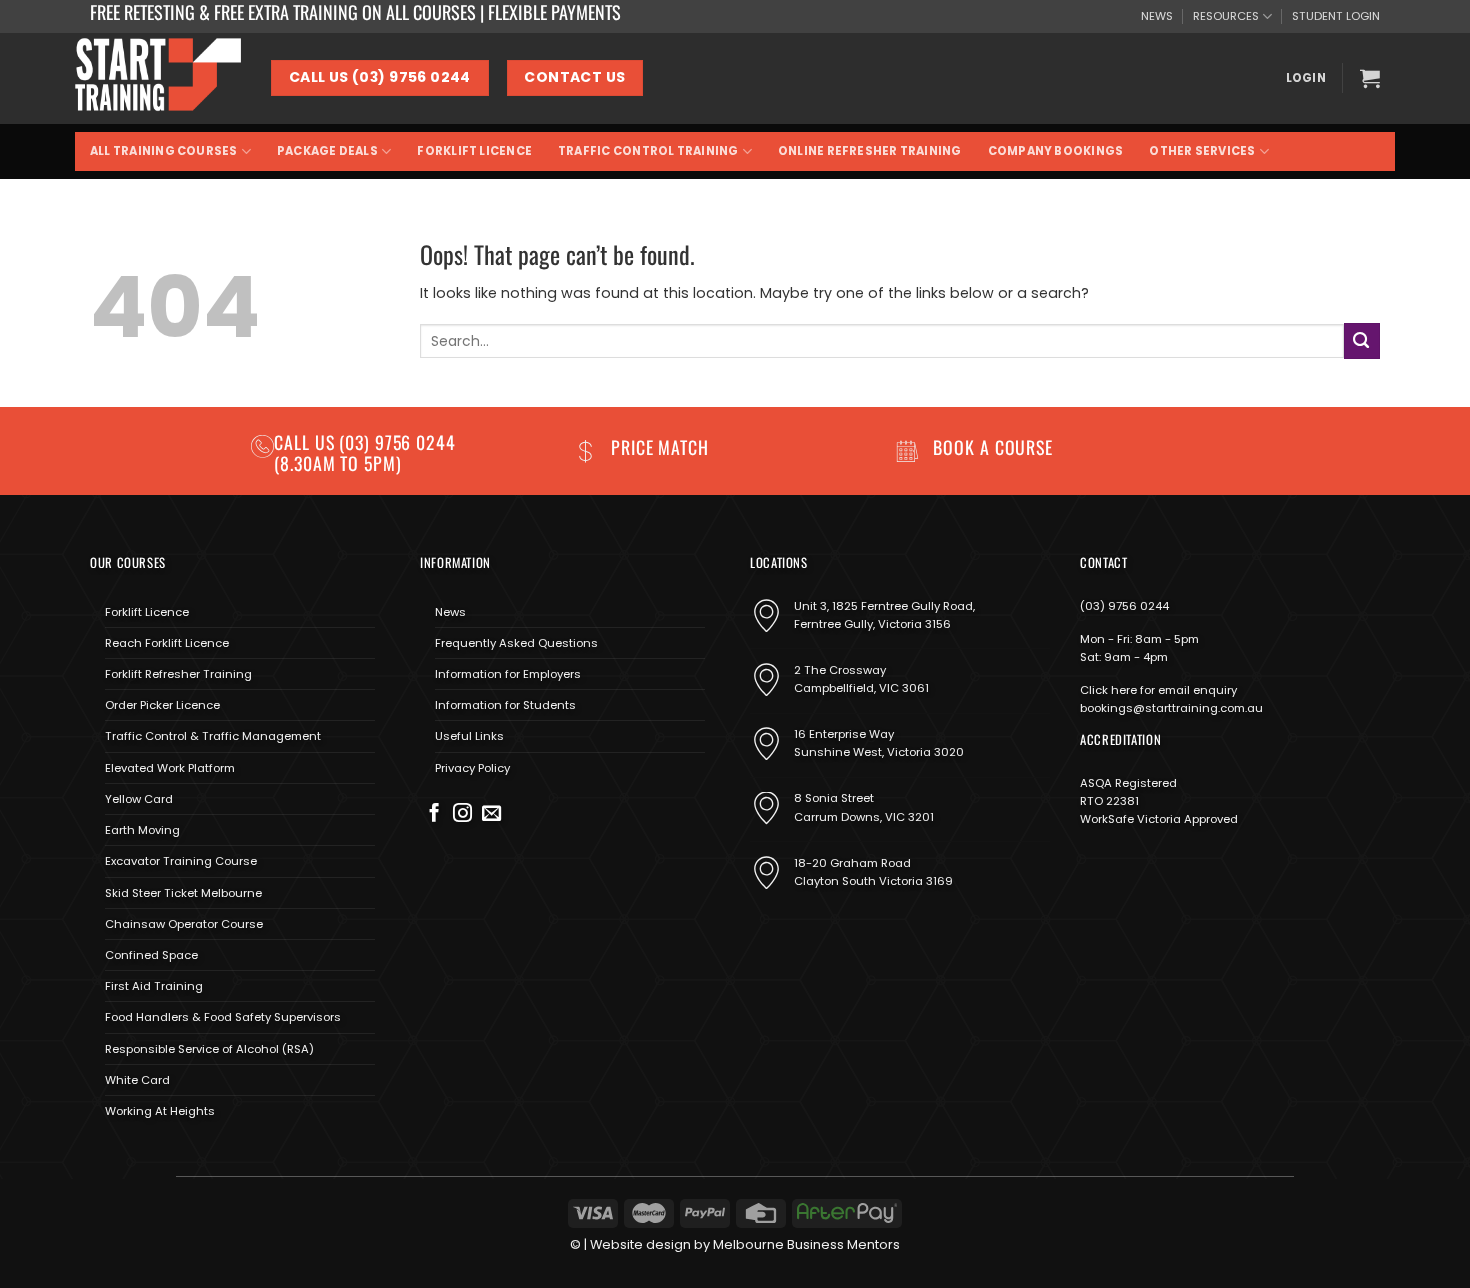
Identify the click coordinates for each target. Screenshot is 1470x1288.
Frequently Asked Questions (516, 643)
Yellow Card (139, 799)
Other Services (1202, 151)
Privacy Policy (472, 768)
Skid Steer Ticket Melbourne (183, 893)
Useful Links (469, 736)
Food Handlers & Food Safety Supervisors (223, 1017)
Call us (306, 442)
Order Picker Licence (162, 705)
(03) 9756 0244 (1124, 606)
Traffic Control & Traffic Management (213, 736)
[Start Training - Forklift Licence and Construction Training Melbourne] (158, 78)
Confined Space (151, 955)
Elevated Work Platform (170, 768)
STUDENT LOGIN (1336, 16)
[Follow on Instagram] (462, 814)
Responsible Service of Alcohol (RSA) (209, 1049)
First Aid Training (154, 986)
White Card (137, 1080)
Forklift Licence (474, 151)
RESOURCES (1226, 16)
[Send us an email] (491, 814)
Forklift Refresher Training (178, 674)
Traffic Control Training (648, 151)
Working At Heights (160, 1111)
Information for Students (505, 705)
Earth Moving (142, 830)
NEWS (1157, 16)
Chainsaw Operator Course (184, 924)
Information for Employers (508, 674)
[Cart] (1370, 78)
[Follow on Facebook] (434, 814)
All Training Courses (164, 151)
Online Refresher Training (870, 151)
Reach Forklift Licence (167, 643)
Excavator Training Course (181, 861)
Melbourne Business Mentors (806, 1244)
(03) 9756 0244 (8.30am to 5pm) (365, 452)
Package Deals (327, 151)
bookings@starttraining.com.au (1171, 708)
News (450, 612)
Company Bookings (1056, 151)
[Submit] (1362, 340)
